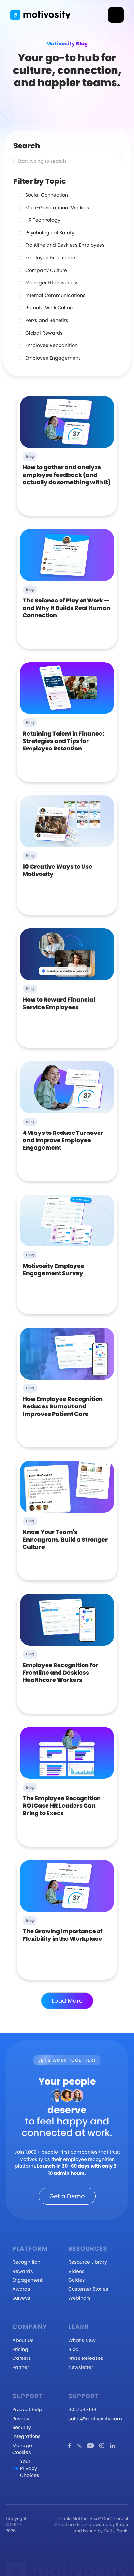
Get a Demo (67, 2196)
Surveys (21, 2298)
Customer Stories (88, 2289)
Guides (77, 2280)
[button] (116, 15)
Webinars (80, 2298)
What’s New (82, 2340)
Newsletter (81, 2367)
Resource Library (88, 2262)
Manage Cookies (22, 2449)
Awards (21, 2289)
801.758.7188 (82, 2409)
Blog (74, 2349)
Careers (22, 2358)
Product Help (27, 2409)
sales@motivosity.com (95, 2419)
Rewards (23, 2271)
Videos (76, 2271)
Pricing (20, 2349)
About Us (23, 2340)
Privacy (21, 2419)
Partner (21, 2367)
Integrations (27, 2436)
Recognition (26, 2262)
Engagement (27, 2280)
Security (22, 2427)
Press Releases (86, 2358)
